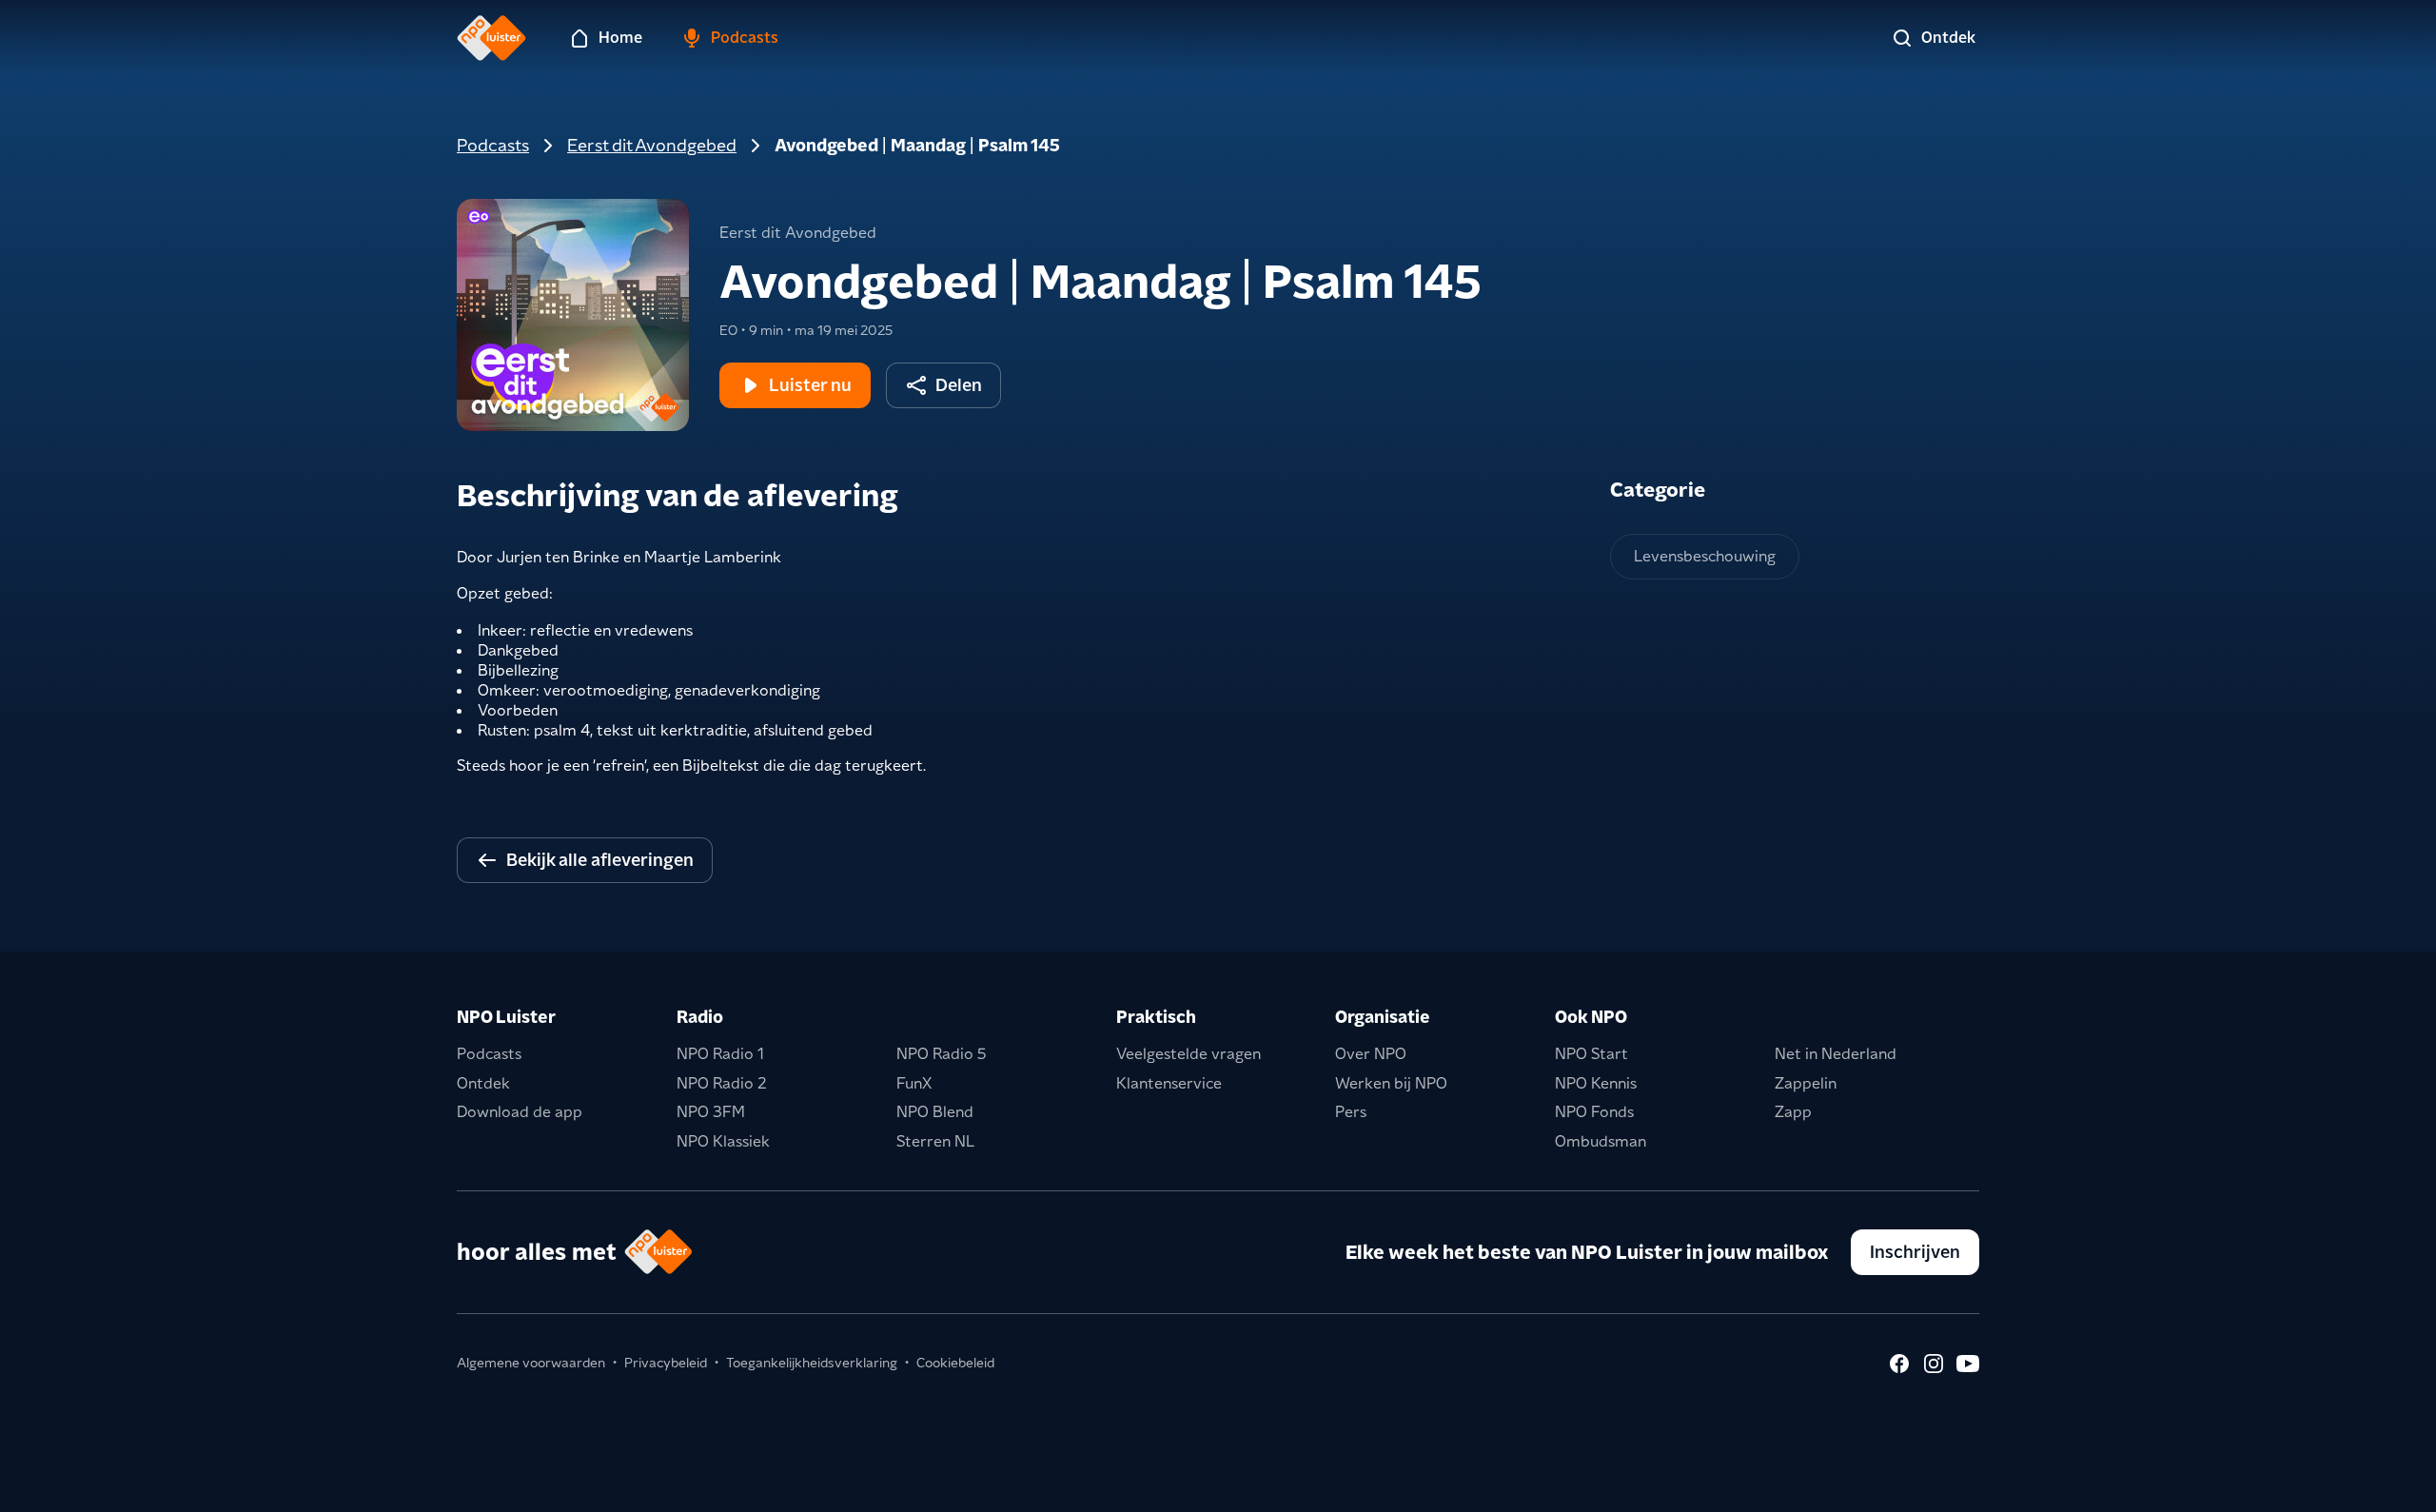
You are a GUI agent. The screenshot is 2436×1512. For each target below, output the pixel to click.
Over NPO (1371, 1054)
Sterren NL (935, 1141)
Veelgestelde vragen (1189, 1054)
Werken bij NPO (1391, 1083)
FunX (914, 1083)
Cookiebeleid (955, 1363)
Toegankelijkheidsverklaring (812, 1363)
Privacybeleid (666, 1363)
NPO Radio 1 (720, 1054)
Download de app (520, 1112)
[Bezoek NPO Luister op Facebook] (1899, 1364)
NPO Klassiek (723, 1141)
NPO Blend (935, 1112)
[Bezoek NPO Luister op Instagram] (1934, 1364)
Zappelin (1806, 1083)
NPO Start (1591, 1054)
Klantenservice (1169, 1083)
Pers (1351, 1112)
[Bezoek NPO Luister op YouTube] (1968, 1364)
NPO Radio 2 (722, 1083)
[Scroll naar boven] (2390, 1485)
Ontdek (483, 1083)
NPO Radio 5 (942, 1054)
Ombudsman (1601, 1141)
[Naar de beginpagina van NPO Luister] (491, 38)
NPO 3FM (711, 1112)
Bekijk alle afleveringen (600, 860)
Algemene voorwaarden (531, 1363)
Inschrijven (1915, 1252)
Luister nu (810, 385)
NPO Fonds (1594, 1112)
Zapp (1793, 1112)
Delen (959, 385)
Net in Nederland (1836, 1054)
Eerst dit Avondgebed (652, 145)
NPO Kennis (1596, 1083)
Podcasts (493, 145)
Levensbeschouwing (1705, 556)
